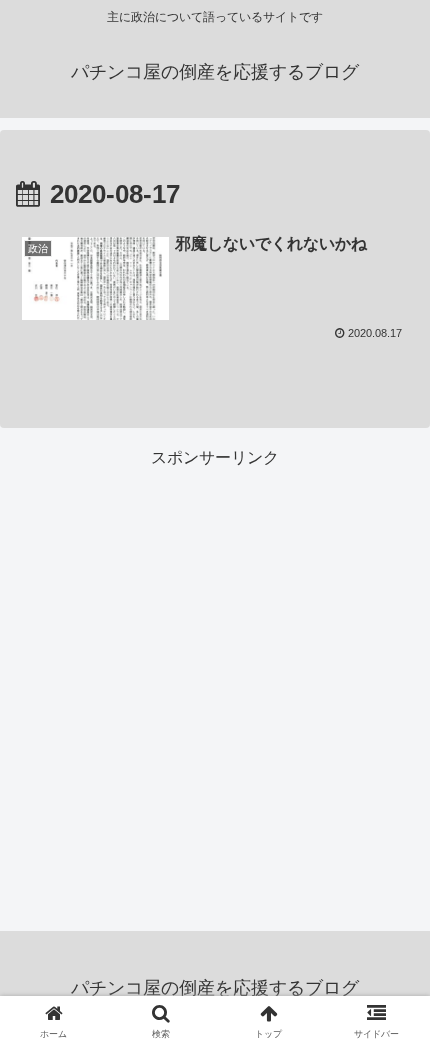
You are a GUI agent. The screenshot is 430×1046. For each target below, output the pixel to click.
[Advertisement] (215, 687)
